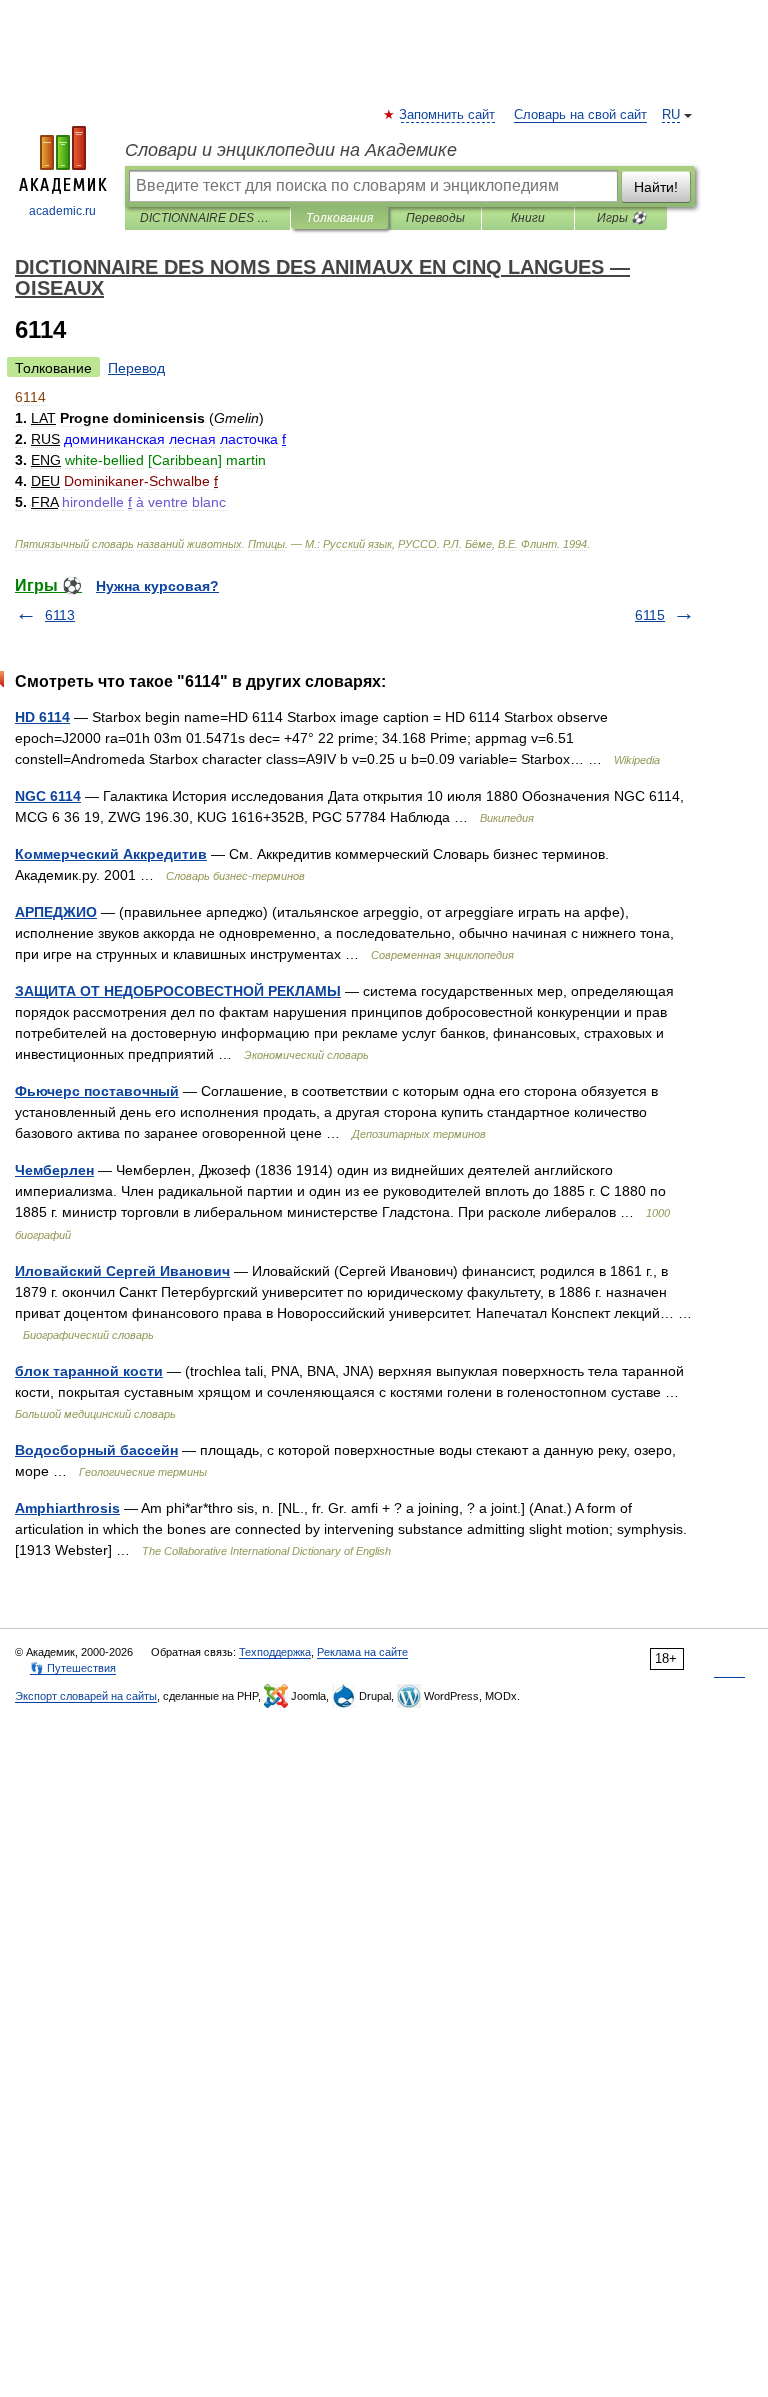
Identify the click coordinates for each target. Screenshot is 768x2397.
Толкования (339, 218)
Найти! (656, 187)
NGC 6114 (48, 796)
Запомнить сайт (448, 115)
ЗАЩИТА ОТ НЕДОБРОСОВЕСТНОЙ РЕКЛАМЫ (178, 991)
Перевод (136, 368)
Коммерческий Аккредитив (111, 854)
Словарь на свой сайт (580, 115)
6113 (60, 615)
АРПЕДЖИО (56, 912)
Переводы (435, 218)
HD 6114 (42, 717)
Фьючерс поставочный (97, 1091)
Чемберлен (54, 1170)
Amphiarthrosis (67, 1508)
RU (671, 115)
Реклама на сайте (362, 1652)
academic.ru (62, 211)
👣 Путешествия (73, 1668)
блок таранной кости (89, 1371)
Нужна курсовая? (157, 586)
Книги (528, 218)
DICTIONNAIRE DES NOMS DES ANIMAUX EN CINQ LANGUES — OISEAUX (207, 218)
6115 (650, 615)
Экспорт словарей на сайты (86, 1696)
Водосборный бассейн (96, 1450)
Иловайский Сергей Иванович (122, 1271)
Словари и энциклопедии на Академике (291, 150)
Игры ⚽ (621, 218)
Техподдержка (275, 1652)
